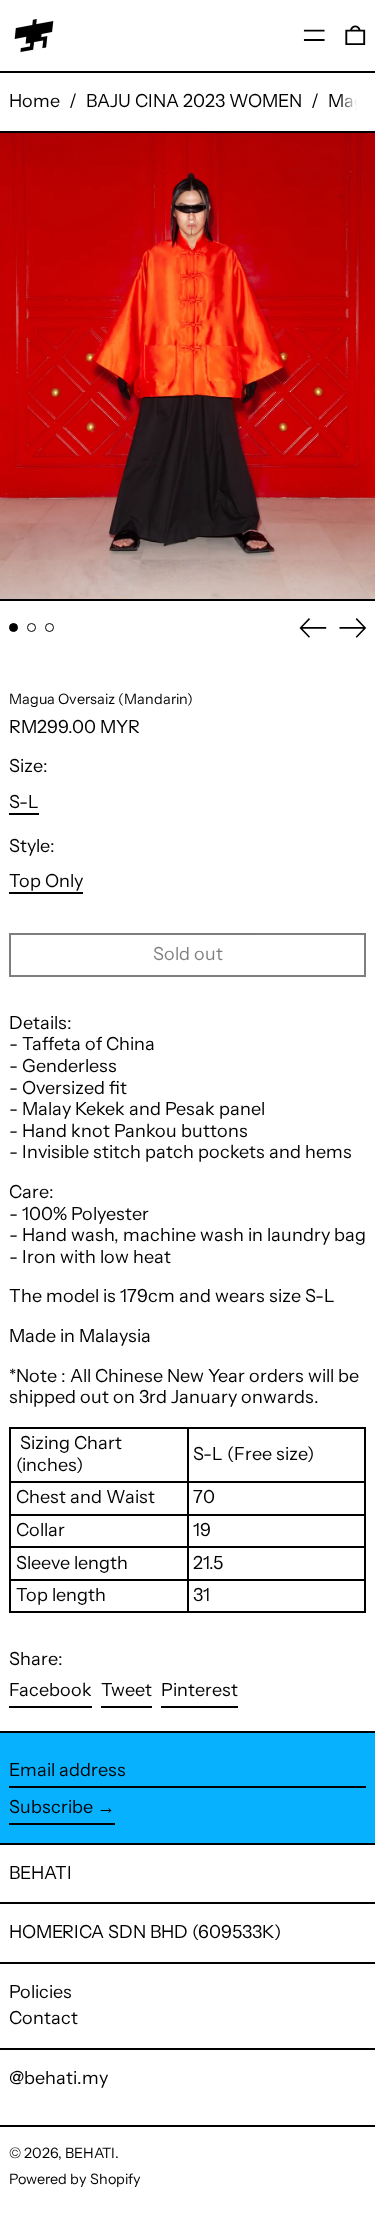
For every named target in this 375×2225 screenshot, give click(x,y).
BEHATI (40, 1873)
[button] (355, 35)
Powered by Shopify (75, 2179)
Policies (40, 1992)
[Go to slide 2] (31, 627)
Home (34, 101)
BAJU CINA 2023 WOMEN (194, 101)
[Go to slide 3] (49, 627)
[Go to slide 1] (13, 627)
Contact (43, 2018)
